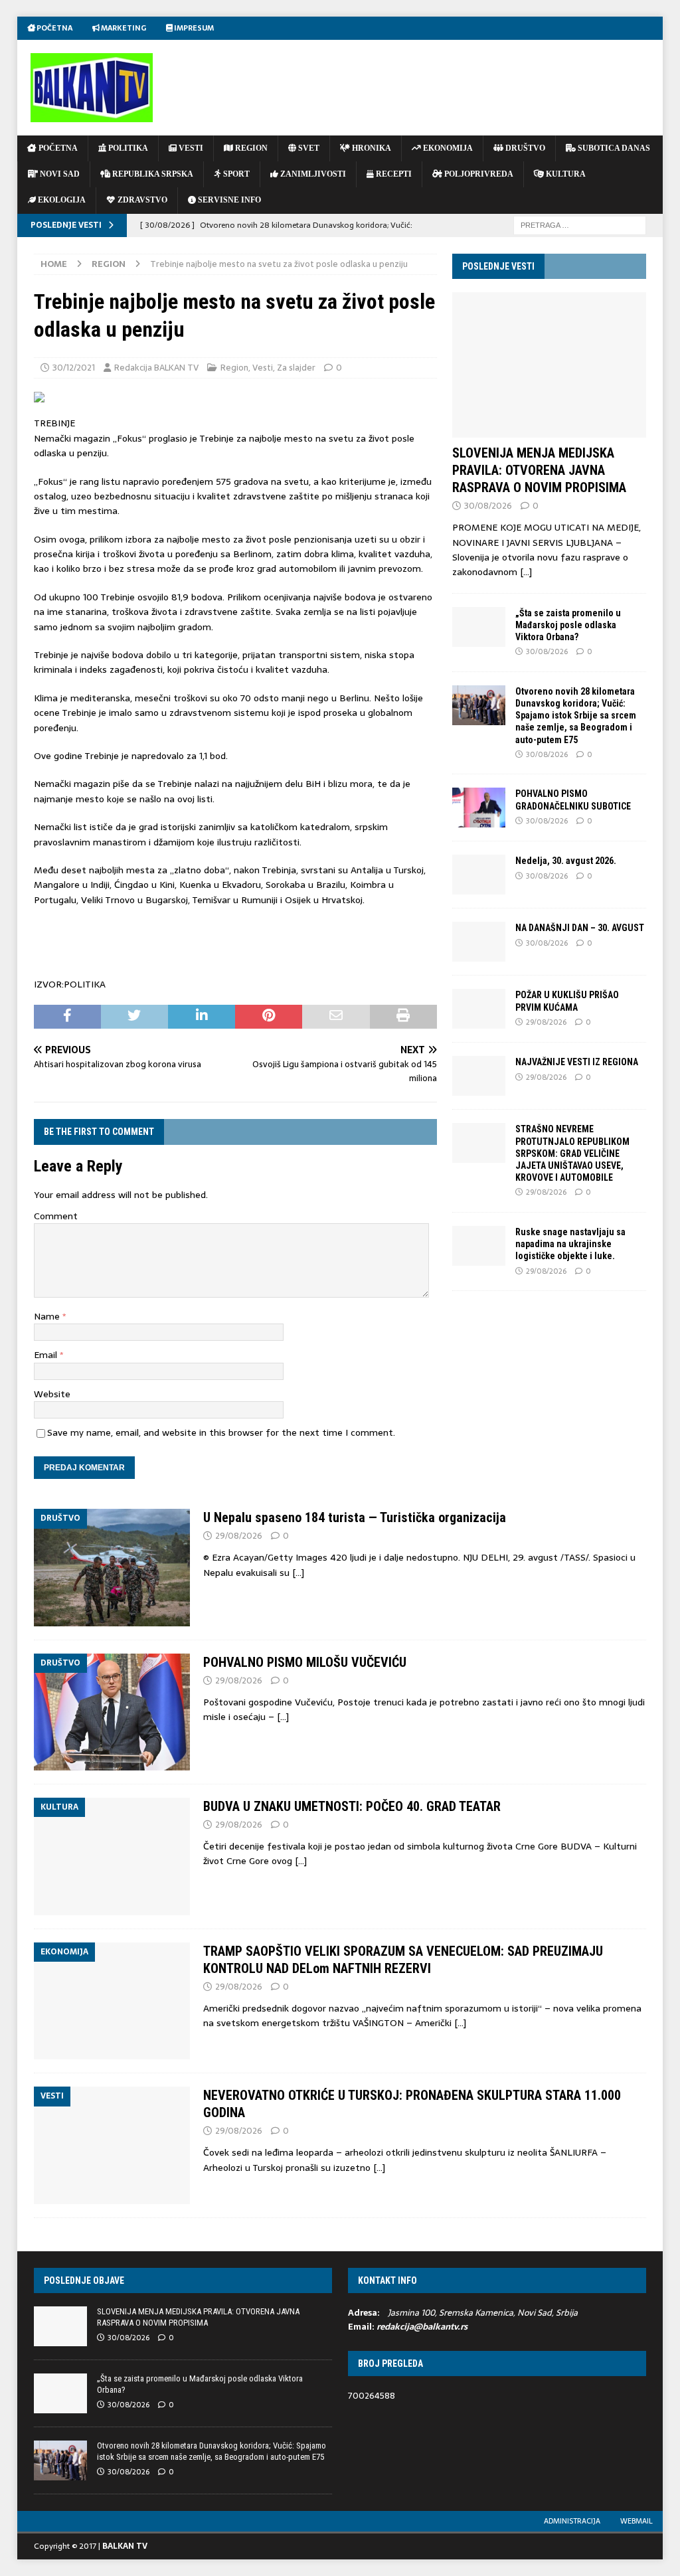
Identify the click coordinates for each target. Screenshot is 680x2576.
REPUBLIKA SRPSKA (152, 174)
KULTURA (565, 174)
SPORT (235, 174)
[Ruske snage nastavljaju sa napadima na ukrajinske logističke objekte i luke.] (479, 1246)
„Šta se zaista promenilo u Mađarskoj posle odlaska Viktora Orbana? (568, 625)
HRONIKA (371, 148)
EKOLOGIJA (61, 200)
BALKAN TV (125, 2546)
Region (234, 368)
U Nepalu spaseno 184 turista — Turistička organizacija (355, 1517)
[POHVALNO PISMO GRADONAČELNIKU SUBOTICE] (479, 808)
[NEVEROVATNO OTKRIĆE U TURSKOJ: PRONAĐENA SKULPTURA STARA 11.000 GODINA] (112, 2145)
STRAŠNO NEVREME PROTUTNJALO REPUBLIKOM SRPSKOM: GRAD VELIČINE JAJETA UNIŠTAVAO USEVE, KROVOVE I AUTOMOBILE (572, 1153)
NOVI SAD (59, 174)
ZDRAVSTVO (141, 200)
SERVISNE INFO (228, 200)
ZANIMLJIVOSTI (312, 174)
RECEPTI (393, 174)
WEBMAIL (637, 2521)
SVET (308, 148)
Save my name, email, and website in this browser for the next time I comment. (221, 1432)
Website (52, 1394)
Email (47, 1355)
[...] (526, 572)
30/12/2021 (74, 368)
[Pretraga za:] (580, 224)
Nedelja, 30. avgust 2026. (566, 861)
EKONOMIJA (447, 148)
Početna (54, 28)
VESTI (190, 148)
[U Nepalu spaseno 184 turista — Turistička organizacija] (112, 1567)
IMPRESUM (193, 28)
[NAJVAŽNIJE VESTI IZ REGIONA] (479, 1076)
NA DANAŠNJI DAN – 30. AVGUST (580, 928)
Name (48, 1316)
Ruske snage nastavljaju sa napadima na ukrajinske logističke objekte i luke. (570, 1244)
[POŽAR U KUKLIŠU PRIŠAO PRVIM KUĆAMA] (479, 1009)
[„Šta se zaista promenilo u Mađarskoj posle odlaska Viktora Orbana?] (479, 627)
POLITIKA (127, 148)
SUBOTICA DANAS (613, 148)
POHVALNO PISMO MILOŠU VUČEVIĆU (305, 1662)
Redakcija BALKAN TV (156, 368)
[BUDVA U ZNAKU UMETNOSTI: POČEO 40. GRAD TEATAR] (112, 1856)
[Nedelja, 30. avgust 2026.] (479, 875)
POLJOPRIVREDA (478, 174)
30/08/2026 (488, 506)
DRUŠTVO (524, 148)
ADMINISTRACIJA (572, 2521)
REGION (250, 148)
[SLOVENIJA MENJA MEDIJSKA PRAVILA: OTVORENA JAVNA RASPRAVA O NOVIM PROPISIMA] (549, 365)
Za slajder (296, 368)
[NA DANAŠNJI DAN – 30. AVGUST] (479, 942)
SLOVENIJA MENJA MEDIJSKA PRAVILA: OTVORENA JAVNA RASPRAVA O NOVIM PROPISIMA (539, 470)
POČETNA (57, 148)
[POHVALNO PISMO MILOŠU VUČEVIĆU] (112, 1712)
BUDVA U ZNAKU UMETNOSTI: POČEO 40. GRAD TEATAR (352, 1806)
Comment (56, 1216)
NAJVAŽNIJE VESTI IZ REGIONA (577, 1062)
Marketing (123, 28)
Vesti (263, 368)
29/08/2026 (546, 1022)
